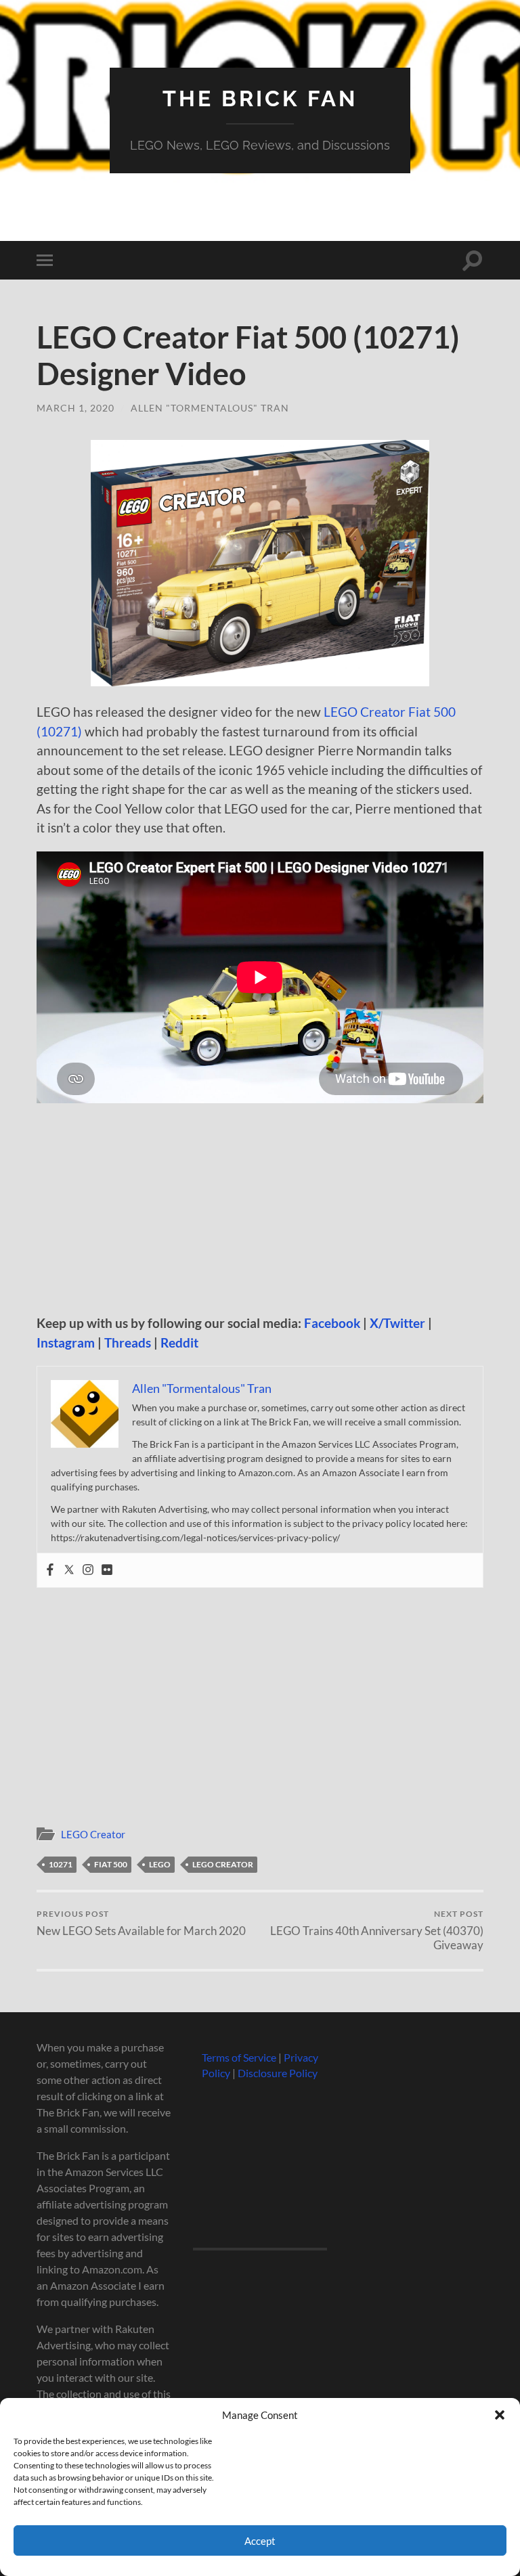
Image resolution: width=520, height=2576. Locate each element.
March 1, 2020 (75, 408)
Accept (260, 2541)
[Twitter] (69, 1570)
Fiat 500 (111, 1864)
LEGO (160, 1864)
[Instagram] (88, 1570)
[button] (500, 2415)
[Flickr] (107, 1570)
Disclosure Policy (278, 2073)
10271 (61, 1864)
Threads (128, 1342)
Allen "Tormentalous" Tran (210, 408)
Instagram (66, 1342)
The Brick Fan (260, 98)
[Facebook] (50, 1570)
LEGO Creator (93, 1834)
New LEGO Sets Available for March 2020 (141, 1923)
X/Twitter (397, 1323)
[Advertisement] (260, 1214)
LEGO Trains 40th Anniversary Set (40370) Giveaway (377, 1930)
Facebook (332, 1323)
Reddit (179, 1342)
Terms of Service (239, 2057)
